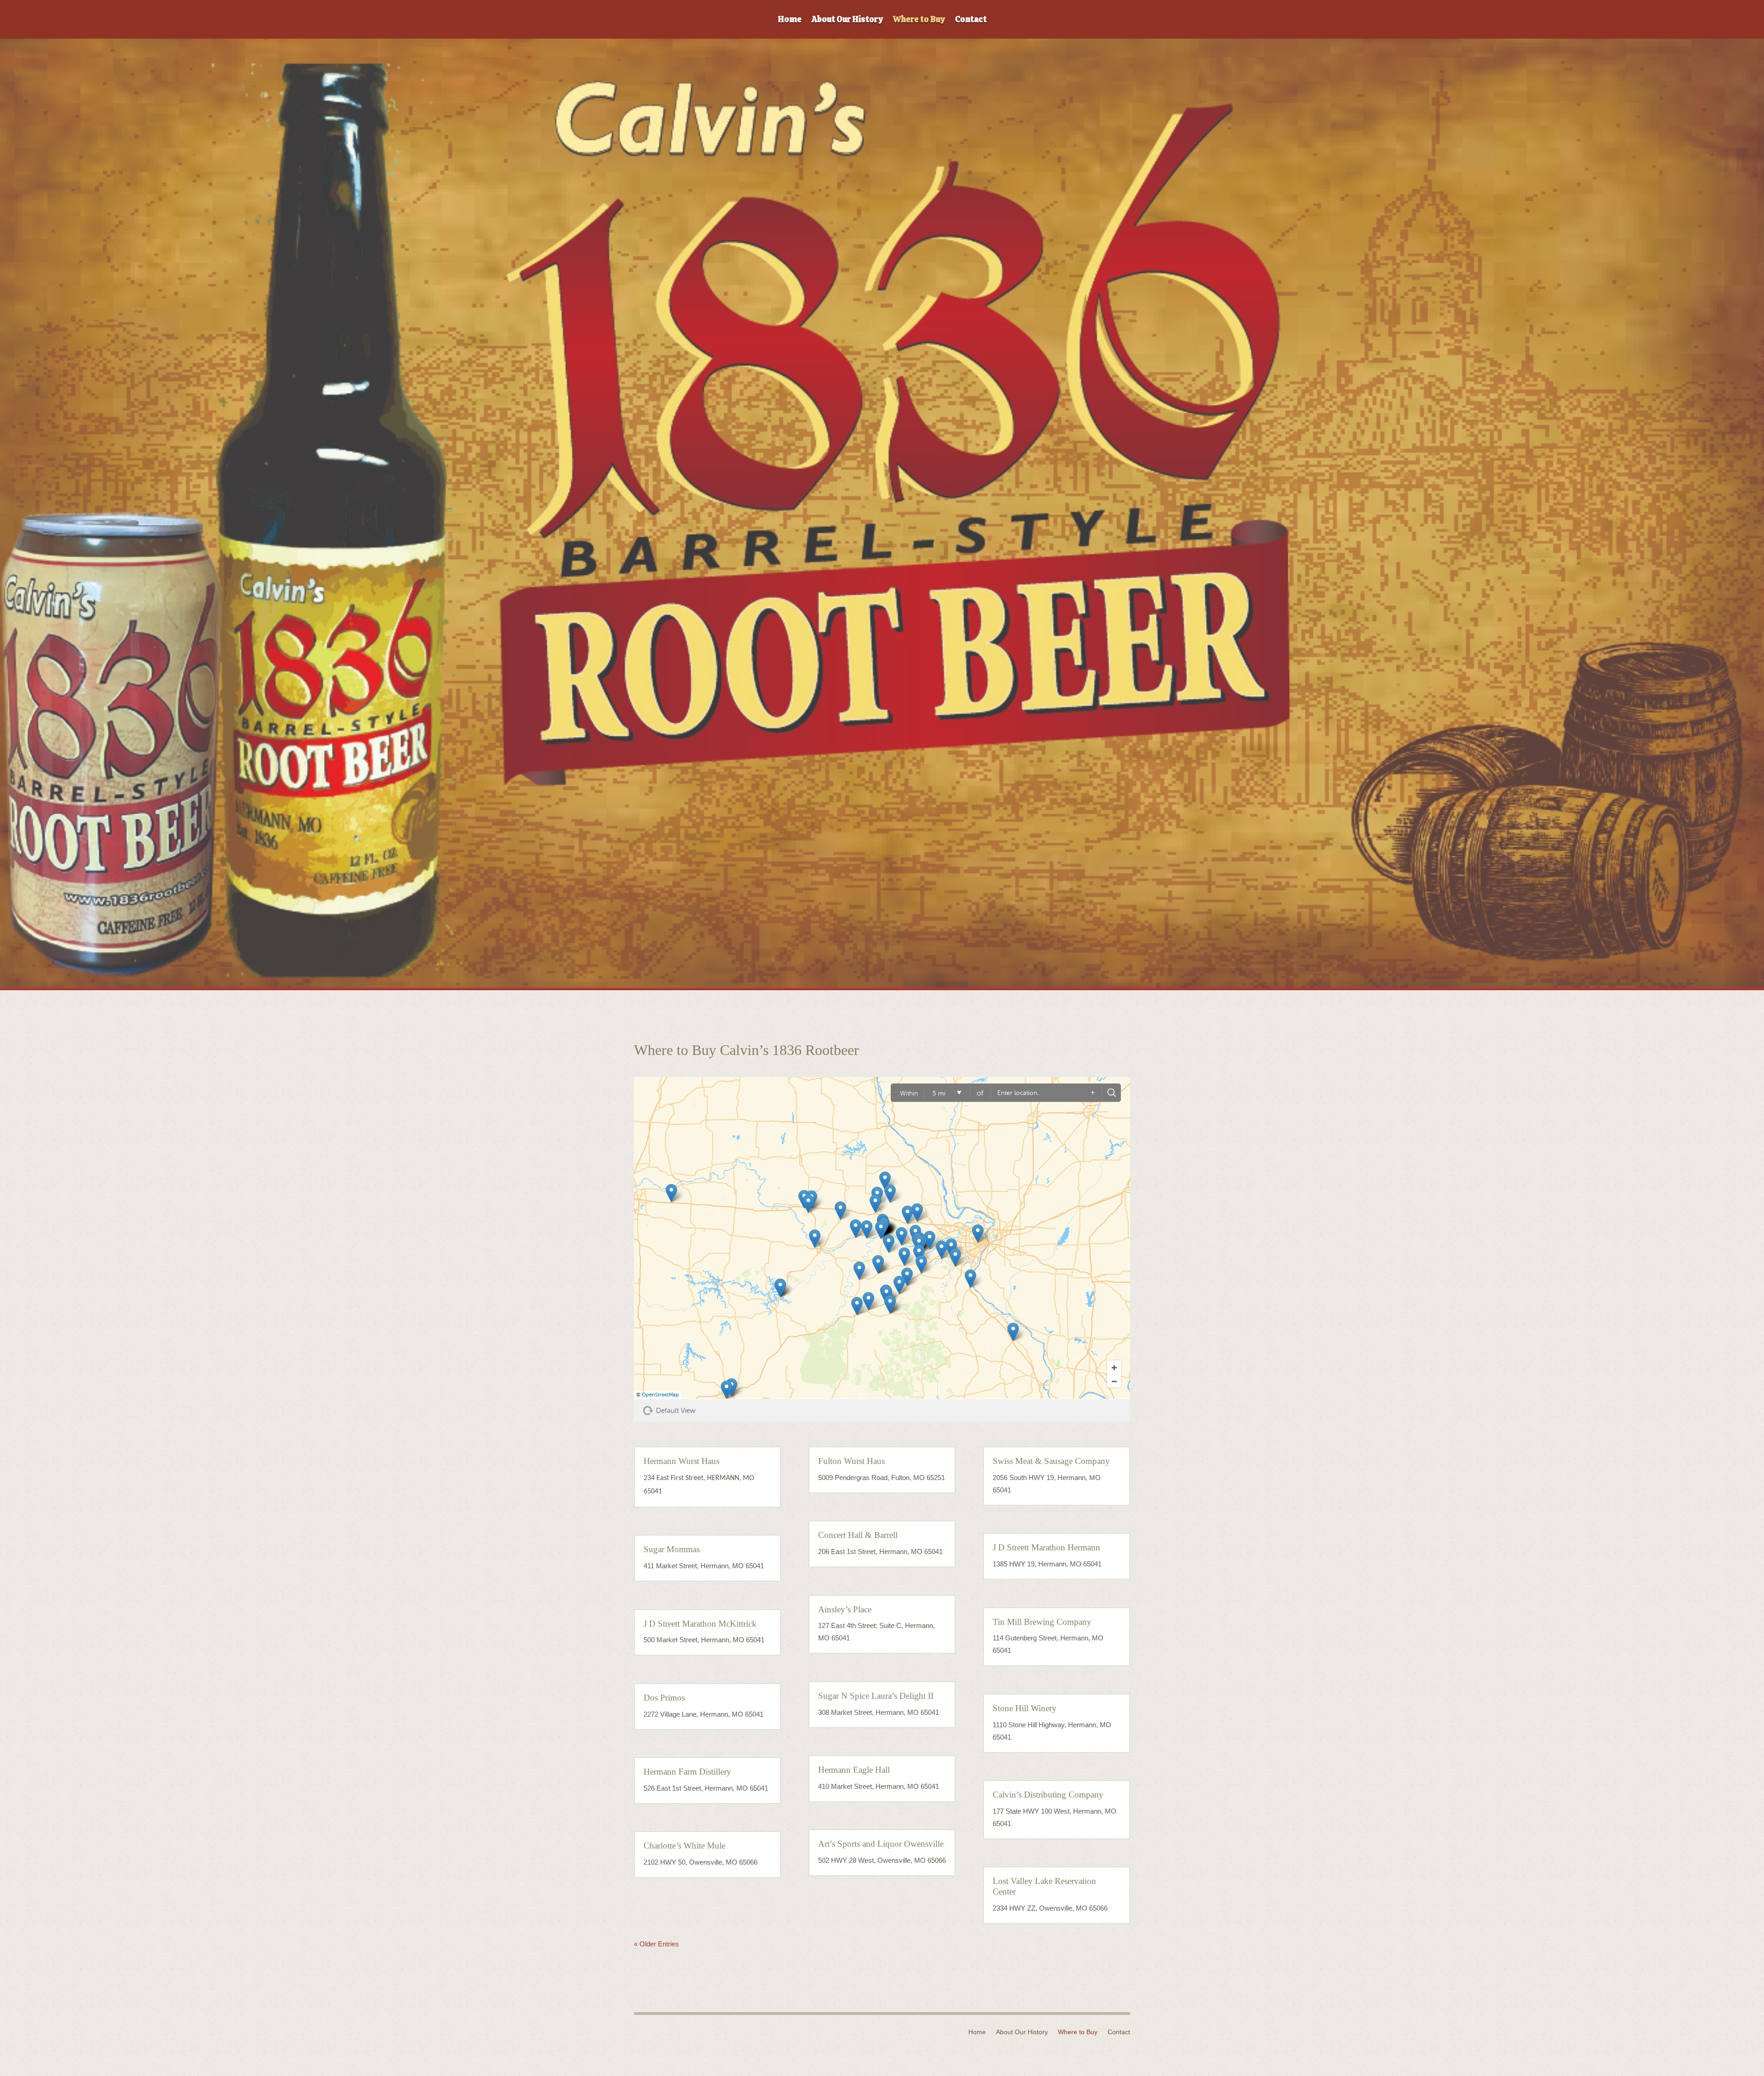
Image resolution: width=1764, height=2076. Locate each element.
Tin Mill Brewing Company (1042, 1622)
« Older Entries (656, 1944)
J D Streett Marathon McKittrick (700, 1624)
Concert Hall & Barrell (858, 1535)
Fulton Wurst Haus (851, 1461)
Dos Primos (664, 1698)
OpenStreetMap (660, 1395)
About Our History (847, 20)
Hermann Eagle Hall (854, 1770)
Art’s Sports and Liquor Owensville (881, 1844)
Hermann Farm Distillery (687, 1772)
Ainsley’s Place (845, 1609)
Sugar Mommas (672, 1549)
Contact (971, 20)
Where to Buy (919, 20)
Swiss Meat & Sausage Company (1051, 1461)
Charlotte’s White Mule (684, 1846)
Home (790, 20)
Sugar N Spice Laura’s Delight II (876, 1696)
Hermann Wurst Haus (681, 1461)
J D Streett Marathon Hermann (1046, 1547)
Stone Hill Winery (1025, 1708)
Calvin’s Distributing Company (1048, 1795)
